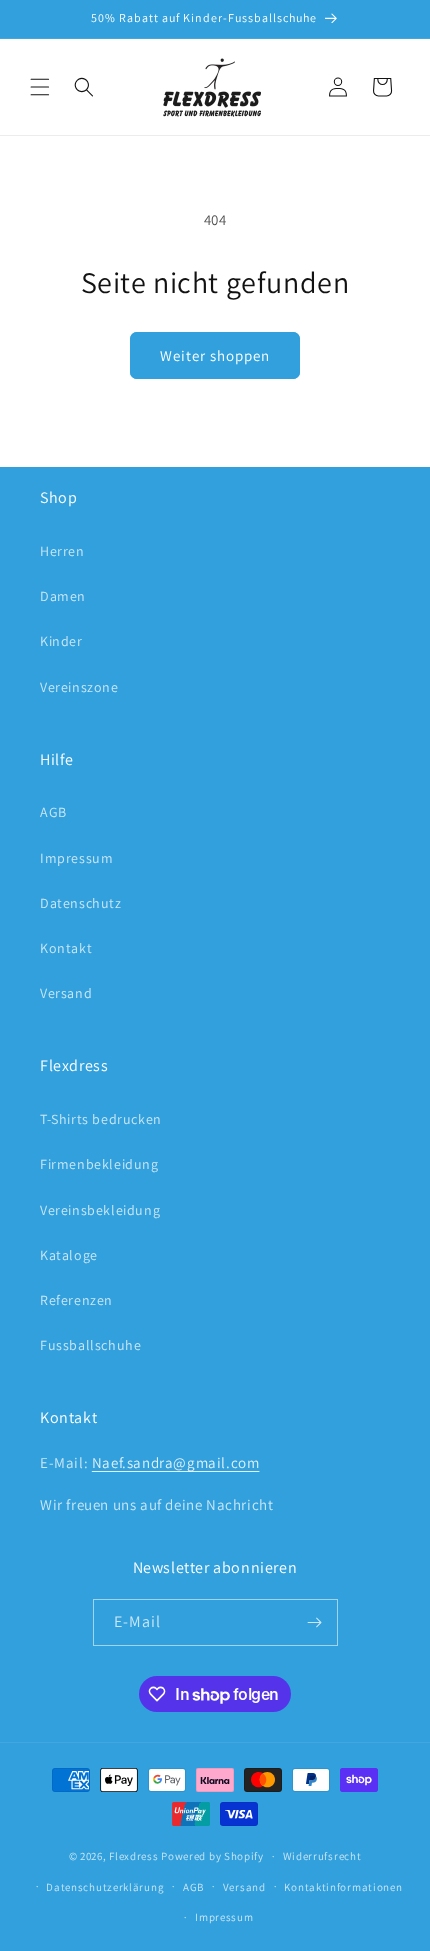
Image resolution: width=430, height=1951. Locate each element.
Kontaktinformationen (343, 1887)
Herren (62, 551)
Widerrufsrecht (322, 1856)
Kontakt (66, 948)
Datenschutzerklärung (105, 1887)
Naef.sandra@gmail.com (176, 1462)
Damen (63, 596)
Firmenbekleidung (99, 1164)
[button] (40, 87)
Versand (66, 993)
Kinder (61, 641)
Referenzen (76, 1300)
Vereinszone (79, 687)
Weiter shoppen (215, 355)
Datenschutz (81, 903)
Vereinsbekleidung (100, 1210)
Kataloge (69, 1255)
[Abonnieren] (315, 1622)
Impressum (76, 858)
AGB (53, 812)
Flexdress (133, 1856)
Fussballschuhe (90, 1345)
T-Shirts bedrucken (101, 1119)
